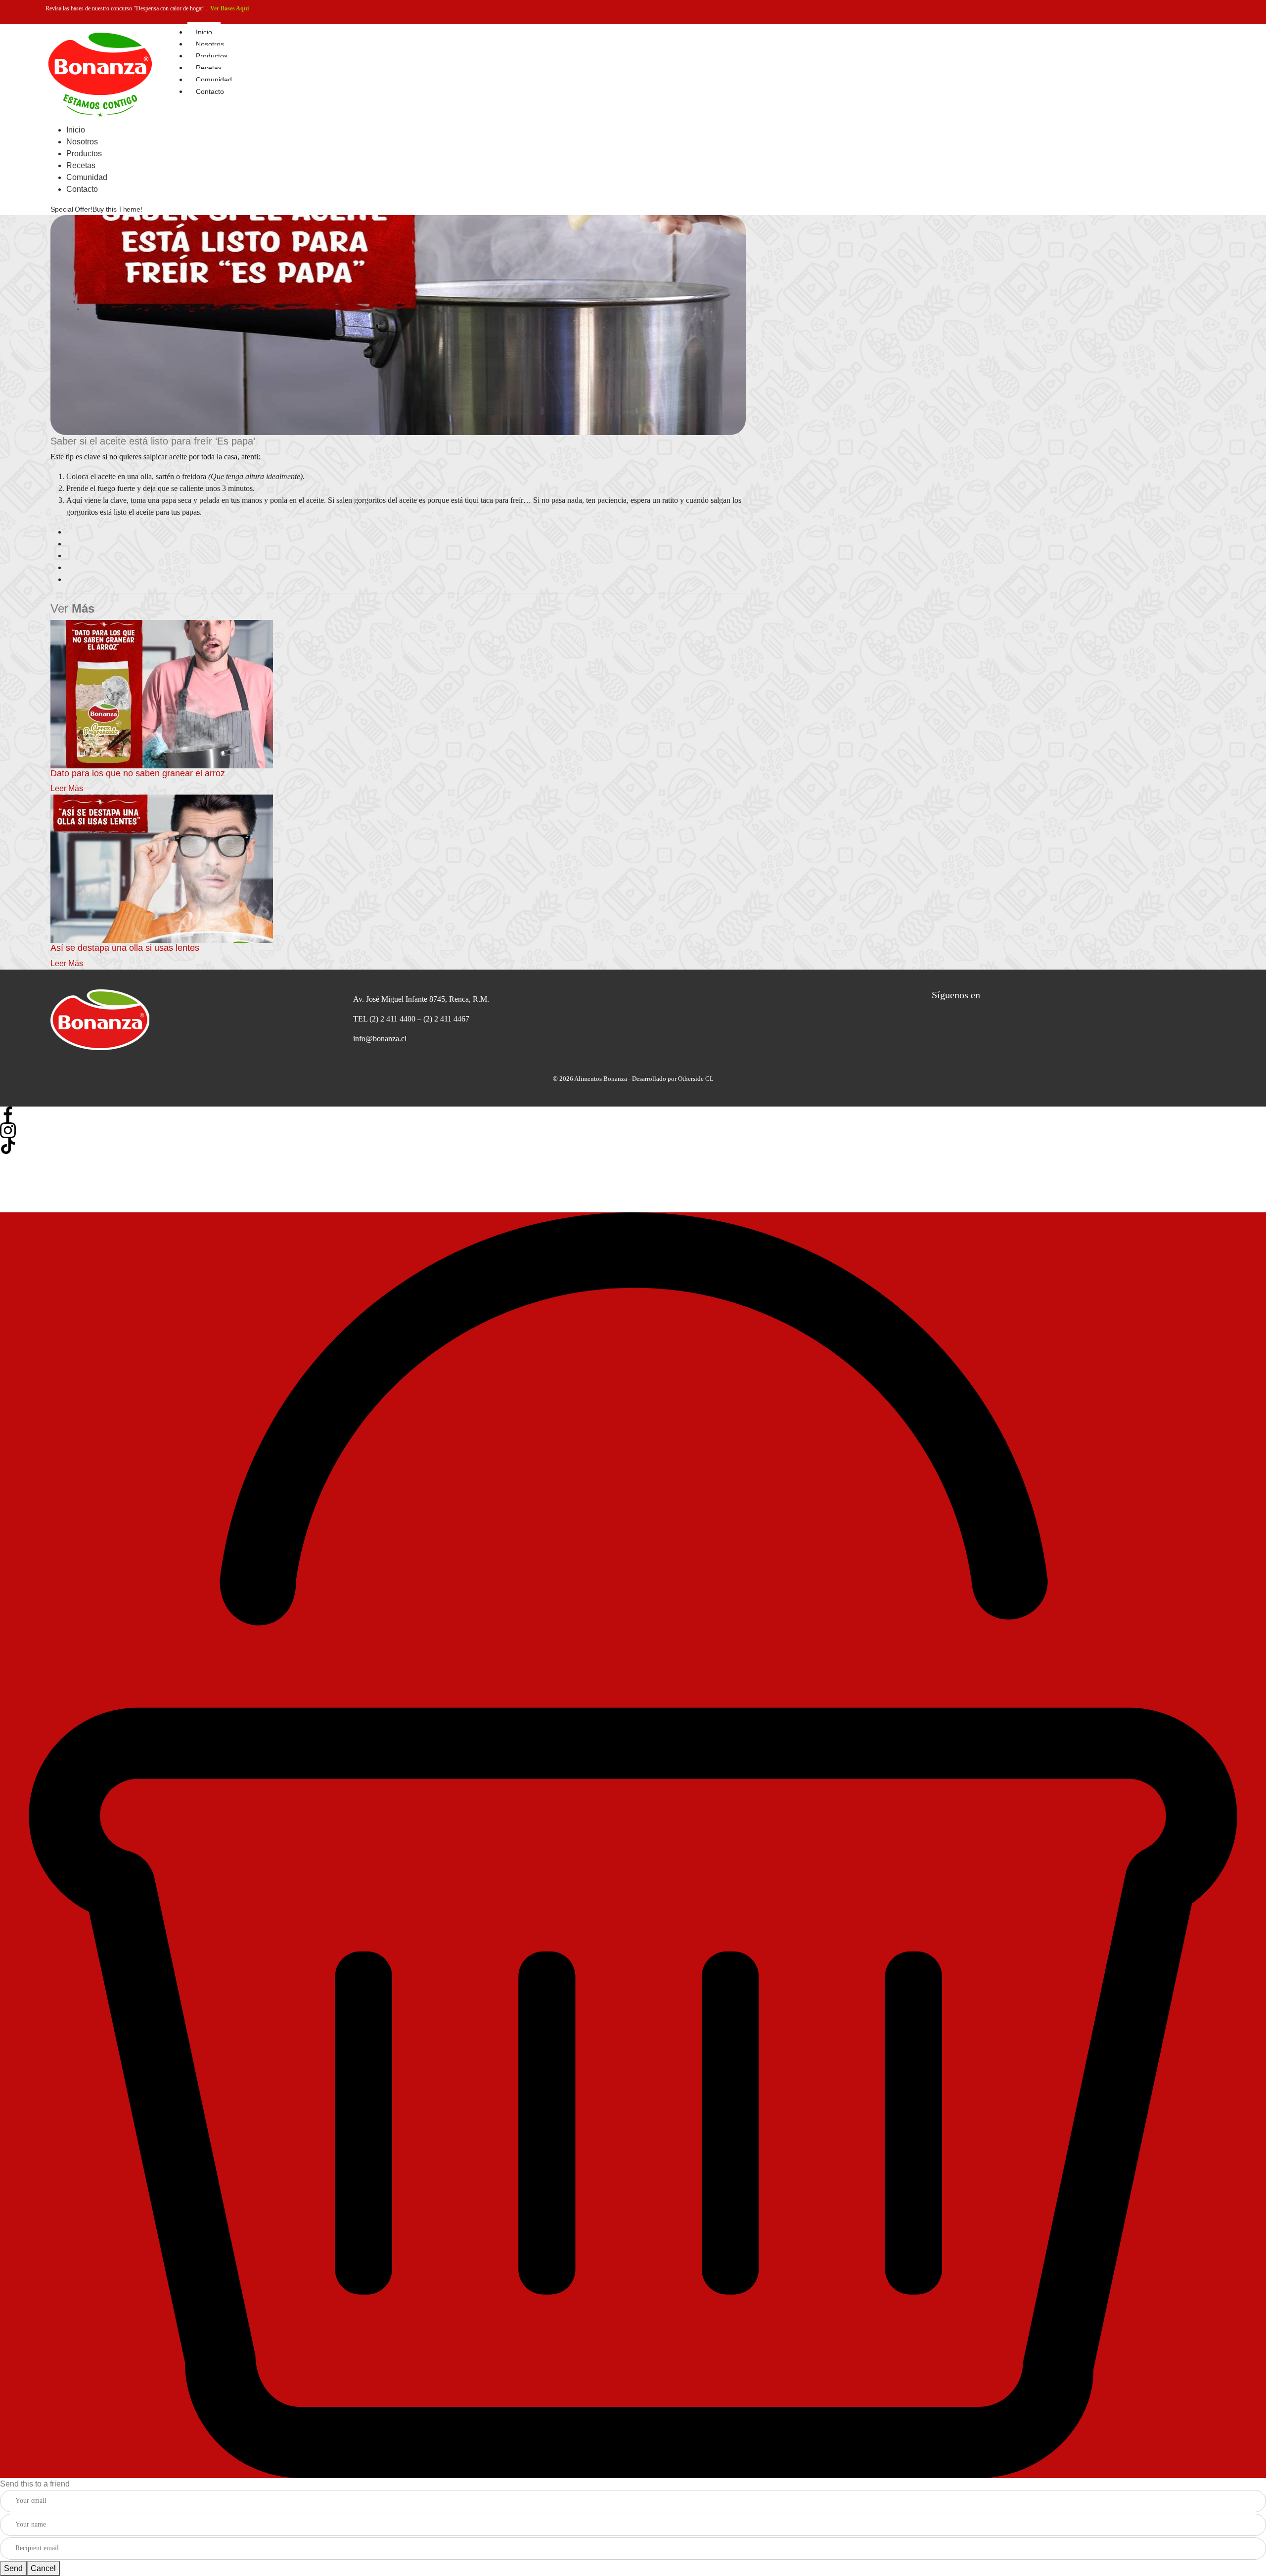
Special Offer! (71, 209)
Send (13, 2568)
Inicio (204, 32)
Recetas (209, 68)
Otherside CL (696, 1079)
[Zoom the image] (192, 1020)
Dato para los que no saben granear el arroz (138, 773)
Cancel (43, 2568)
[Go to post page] (162, 693)
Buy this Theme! (117, 209)
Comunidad (214, 80)
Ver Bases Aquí (229, 8)
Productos (212, 56)
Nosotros (210, 44)
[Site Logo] (100, 73)
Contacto (210, 91)
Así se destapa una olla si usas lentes (125, 948)
